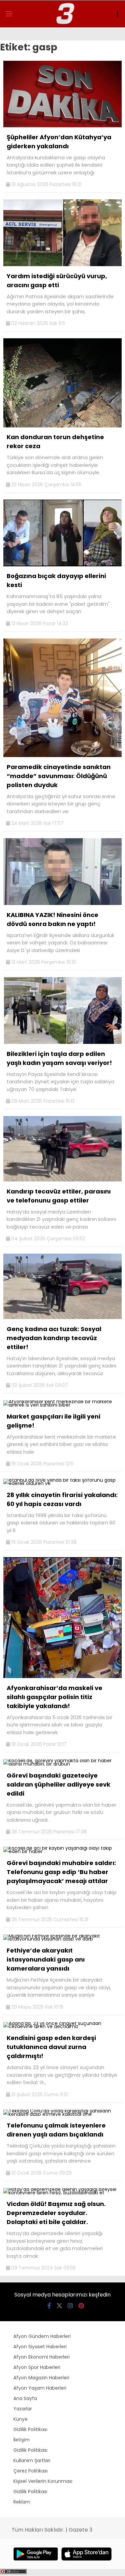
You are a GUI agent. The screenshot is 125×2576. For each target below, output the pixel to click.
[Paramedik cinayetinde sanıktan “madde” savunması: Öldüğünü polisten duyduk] (62, 755)
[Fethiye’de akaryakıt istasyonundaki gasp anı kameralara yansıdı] (62, 1939)
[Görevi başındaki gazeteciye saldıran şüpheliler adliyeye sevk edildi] (62, 1764)
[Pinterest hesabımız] (81, 2306)
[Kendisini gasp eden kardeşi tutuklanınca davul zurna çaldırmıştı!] (62, 2026)
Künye (20, 2419)
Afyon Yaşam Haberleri (40, 2388)
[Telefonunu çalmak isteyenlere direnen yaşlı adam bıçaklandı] (62, 2114)
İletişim (21, 2440)
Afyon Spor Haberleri (37, 2367)
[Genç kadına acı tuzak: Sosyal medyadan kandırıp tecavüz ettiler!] (62, 1317)
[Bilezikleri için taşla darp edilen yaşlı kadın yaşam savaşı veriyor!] (62, 1042)
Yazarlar (23, 2409)
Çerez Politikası (30, 2471)
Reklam (22, 2502)
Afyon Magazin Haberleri (41, 2378)
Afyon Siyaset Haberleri (40, 2347)
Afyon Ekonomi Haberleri (41, 2357)
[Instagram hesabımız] (70, 2306)
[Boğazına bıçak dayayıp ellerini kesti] (62, 565)
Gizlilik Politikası (30, 2429)
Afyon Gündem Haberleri (42, 2336)
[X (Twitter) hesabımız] (59, 2306)
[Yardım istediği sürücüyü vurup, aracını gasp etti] (62, 264)
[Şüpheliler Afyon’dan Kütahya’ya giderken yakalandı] (62, 126)
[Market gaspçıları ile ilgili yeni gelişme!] (62, 1405)
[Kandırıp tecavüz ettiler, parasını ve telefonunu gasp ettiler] (62, 1180)
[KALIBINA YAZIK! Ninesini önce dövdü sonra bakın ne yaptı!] (62, 903)
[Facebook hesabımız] (49, 2306)
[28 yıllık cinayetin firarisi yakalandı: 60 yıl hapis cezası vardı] (62, 1483)
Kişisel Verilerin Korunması (43, 2481)
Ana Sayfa (25, 2398)
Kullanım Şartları (32, 2460)
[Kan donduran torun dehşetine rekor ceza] (62, 426)
